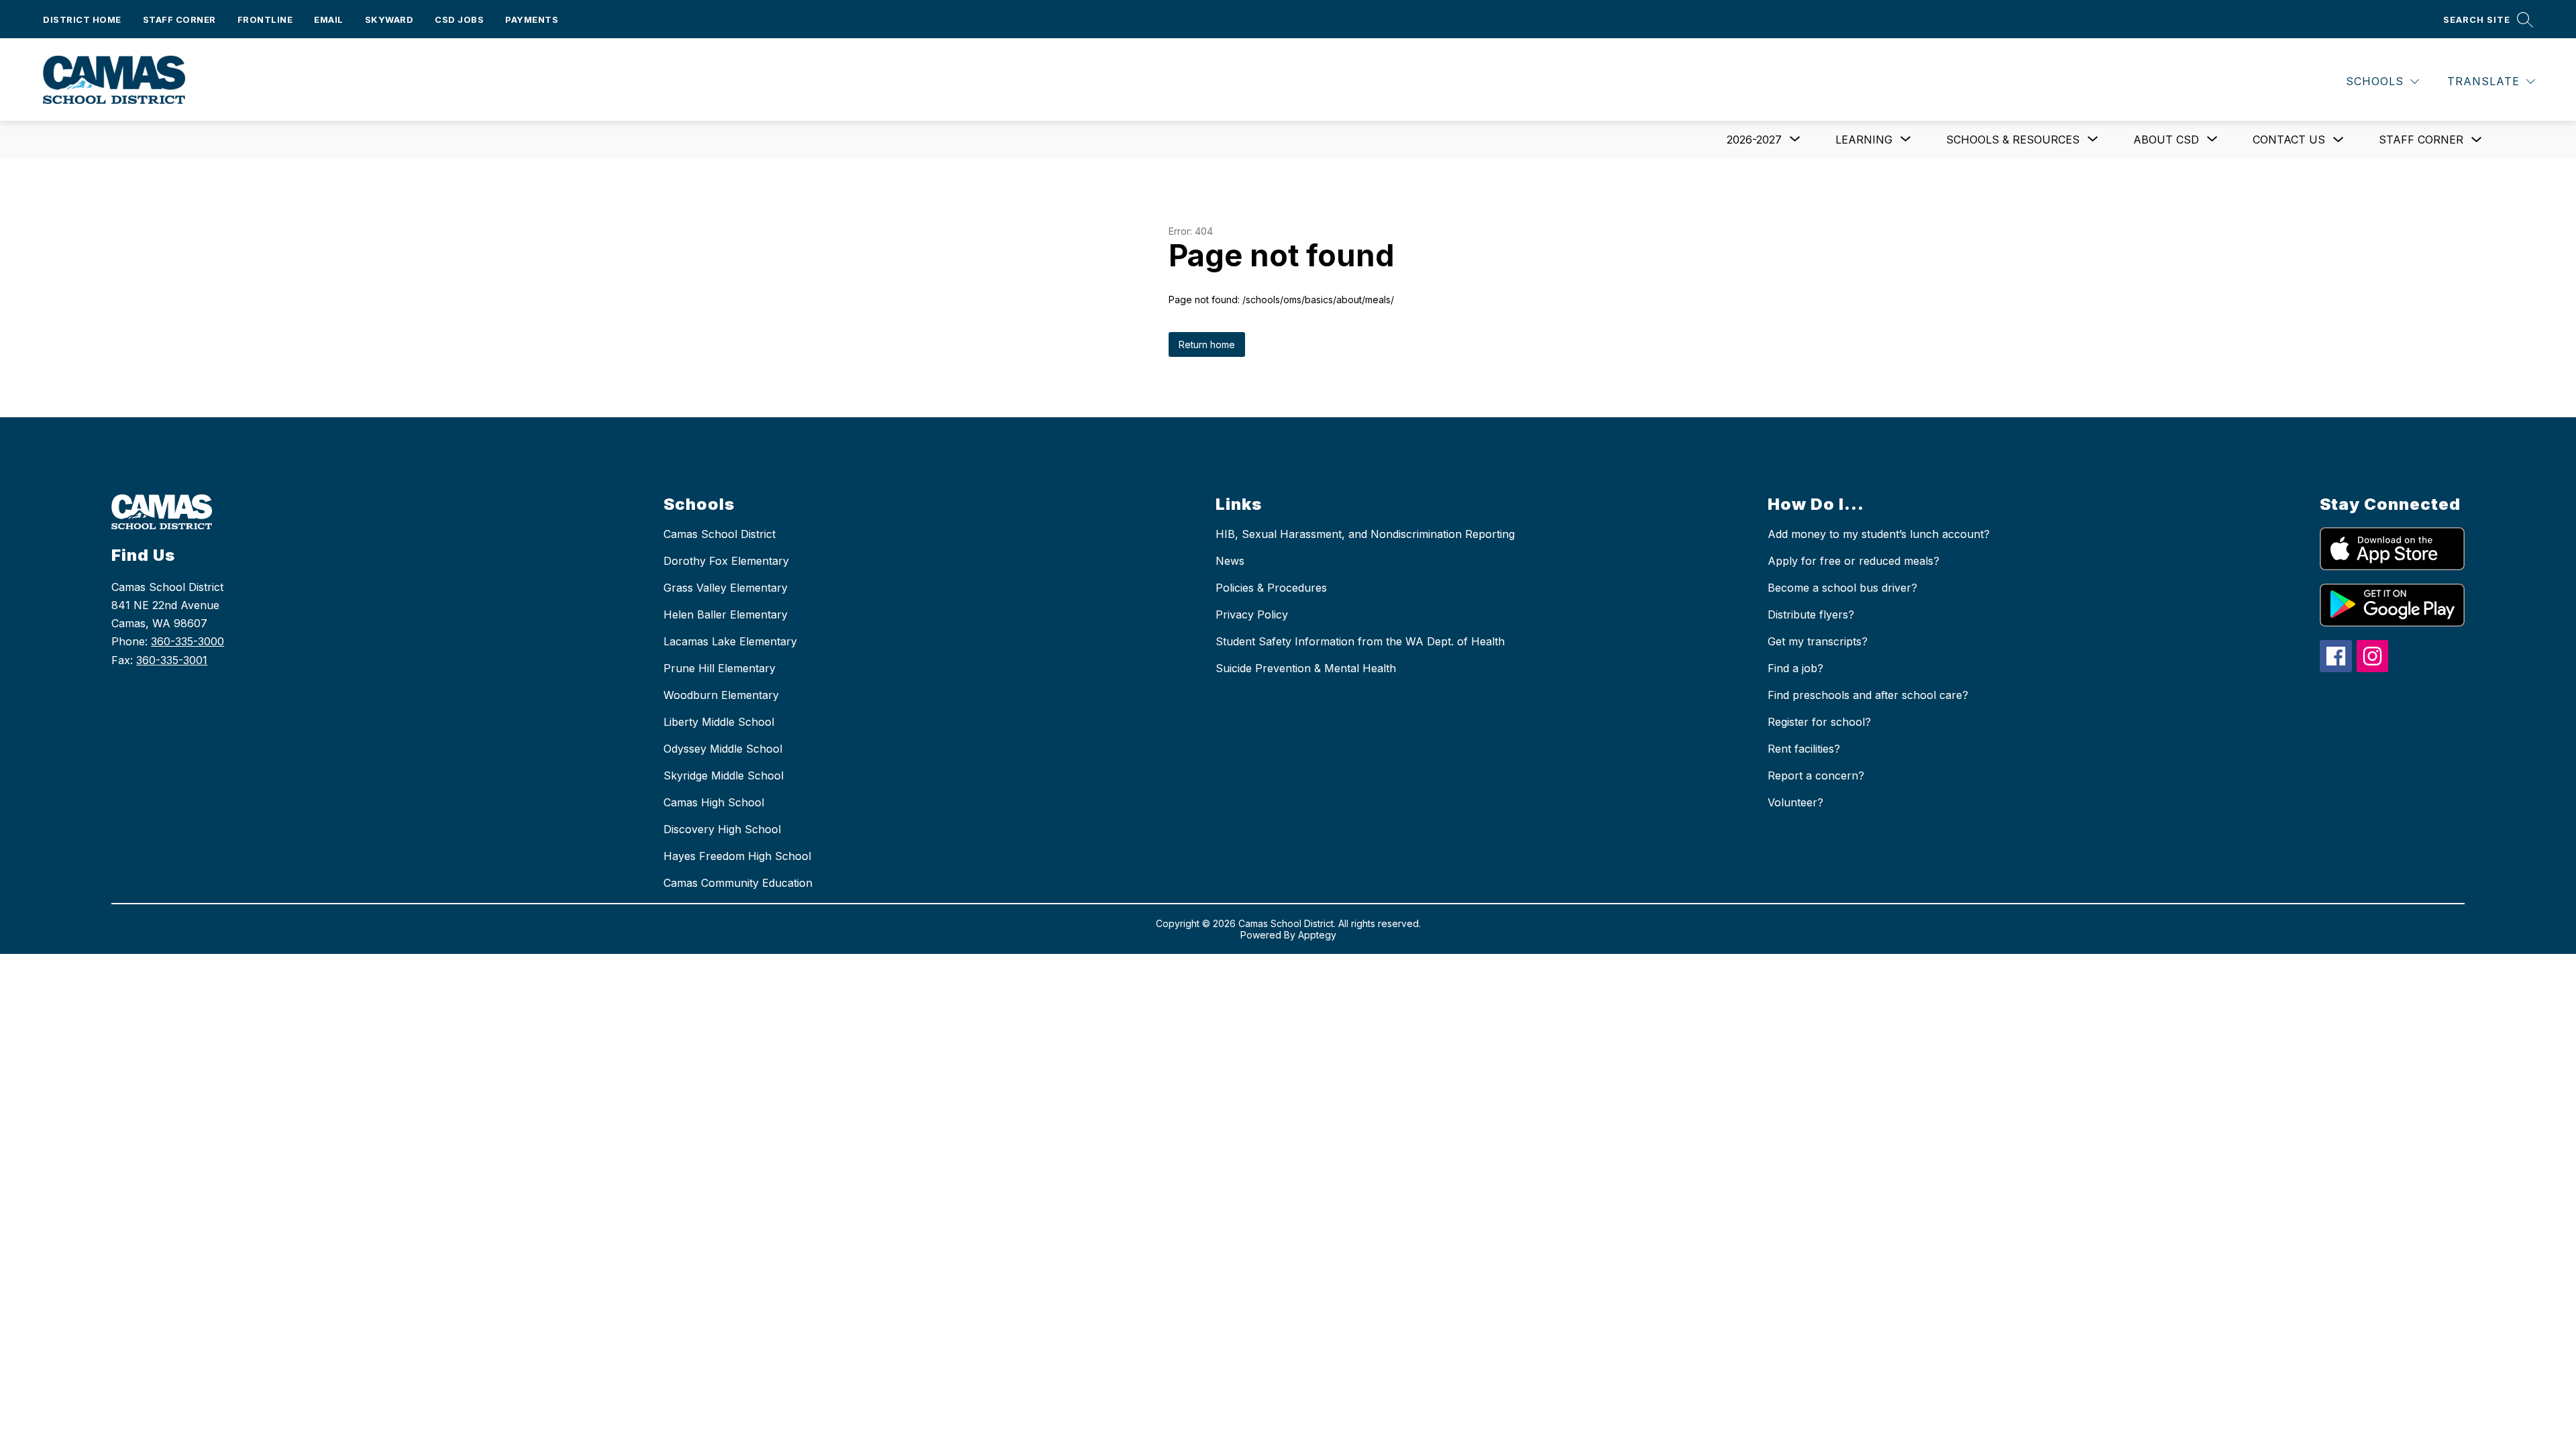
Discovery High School (722, 829)
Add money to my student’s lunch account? (1879, 534)
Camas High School (714, 802)
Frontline (265, 19)
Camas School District (719, 534)
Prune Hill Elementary (719, 668)
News (1230, 561)
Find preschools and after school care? (1868, 695)
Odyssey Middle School (723, 749)
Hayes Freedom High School (737, 856)
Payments (532, 19)
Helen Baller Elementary (726, 614)
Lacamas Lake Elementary (730, 641)
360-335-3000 (187, 641)
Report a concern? (1816, 775)
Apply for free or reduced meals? (1854, 561)
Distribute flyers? (1811, 614)
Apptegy (1317, 935)
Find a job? (1795, 668)
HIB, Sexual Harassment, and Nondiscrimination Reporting (1365, 534)
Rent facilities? (1804, 749)
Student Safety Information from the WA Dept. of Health (1360, 641)
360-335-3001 (172, 660)
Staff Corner (179, 19)
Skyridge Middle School (723, 775)
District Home (82, 19)
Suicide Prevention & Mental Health (1306, 668)
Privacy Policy (1252, 614)
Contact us (2289, 140)
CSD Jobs (459, 19)
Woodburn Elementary (721, 695)
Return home (1207, 344)
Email (329, 19)
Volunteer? (1795, 802)
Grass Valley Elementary (726, 588)
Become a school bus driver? (1842, 588)
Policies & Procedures (1271, 588)
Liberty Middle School (719, 722)
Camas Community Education (738, 883)
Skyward (389, 19)
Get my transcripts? (1818, 641)
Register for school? (1819, 722)
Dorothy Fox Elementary (726, 561)
